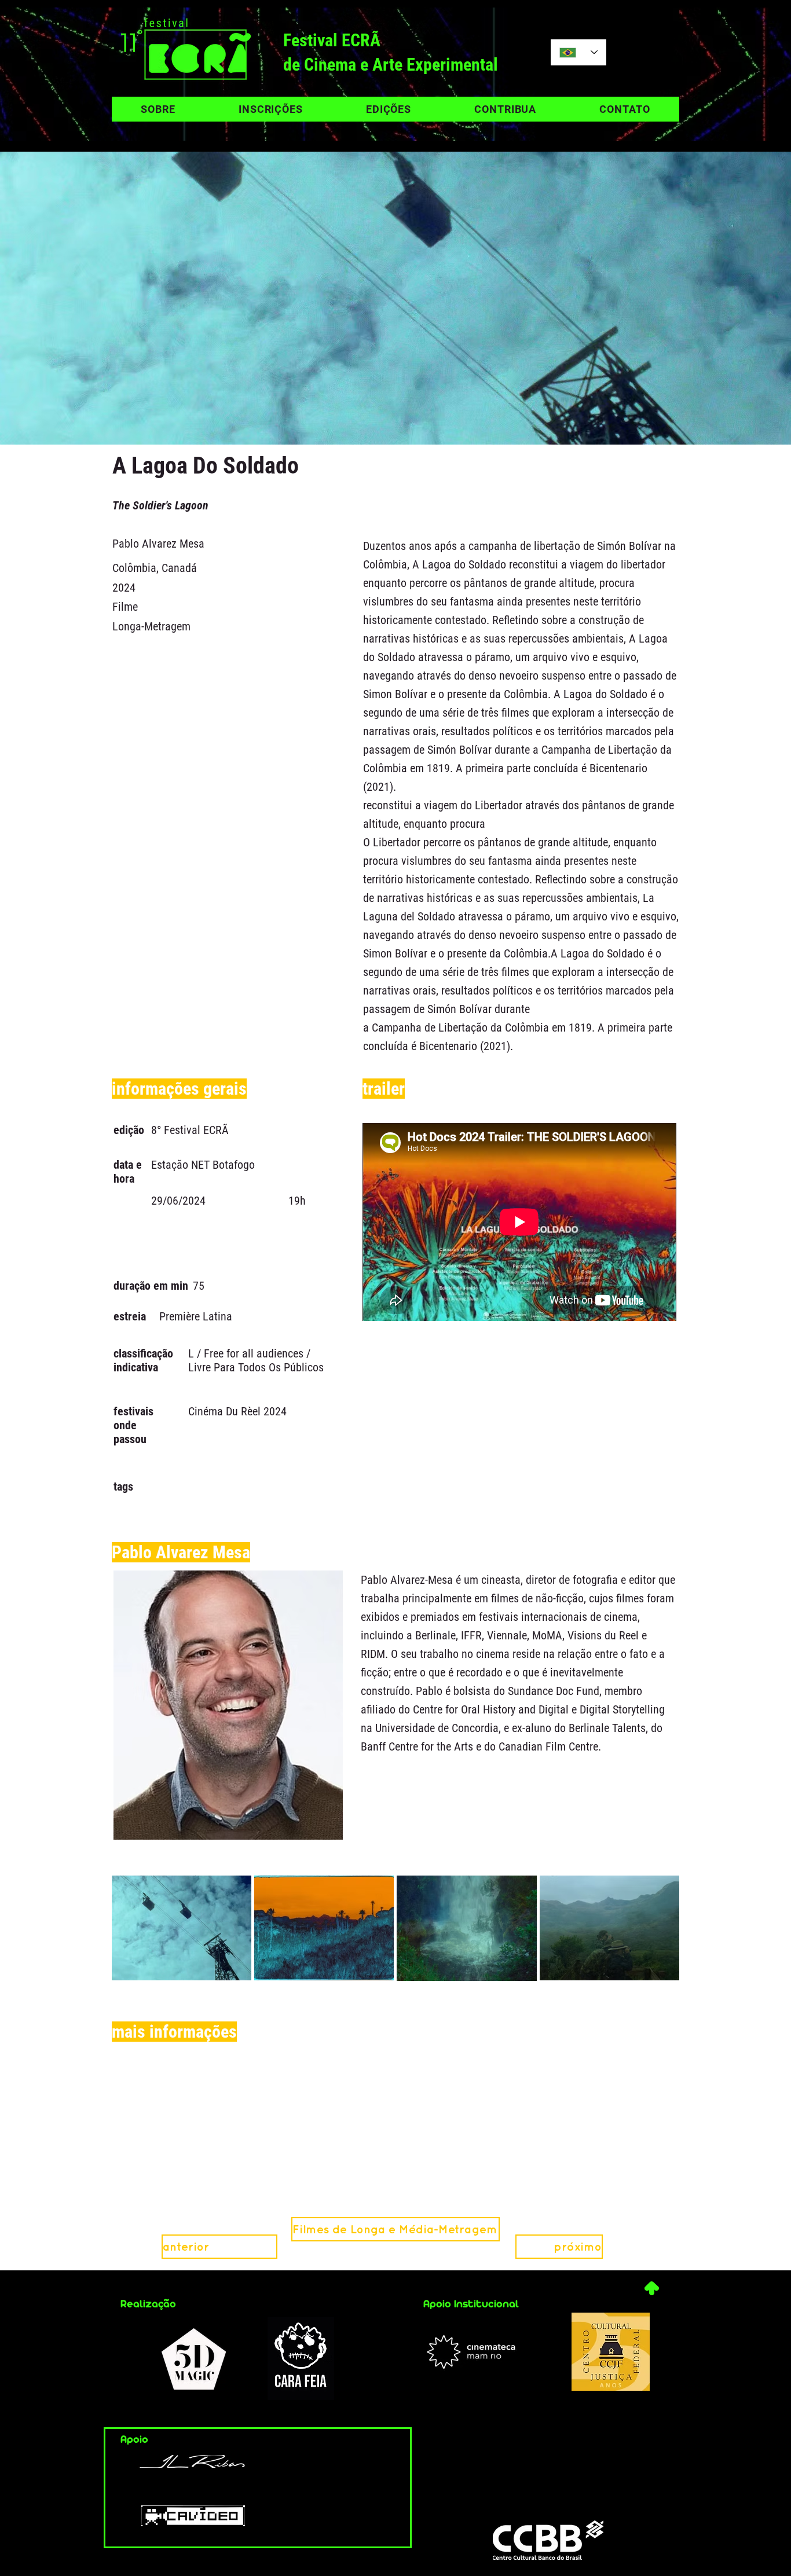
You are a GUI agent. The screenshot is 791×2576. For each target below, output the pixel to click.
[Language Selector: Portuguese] (578, 52)
